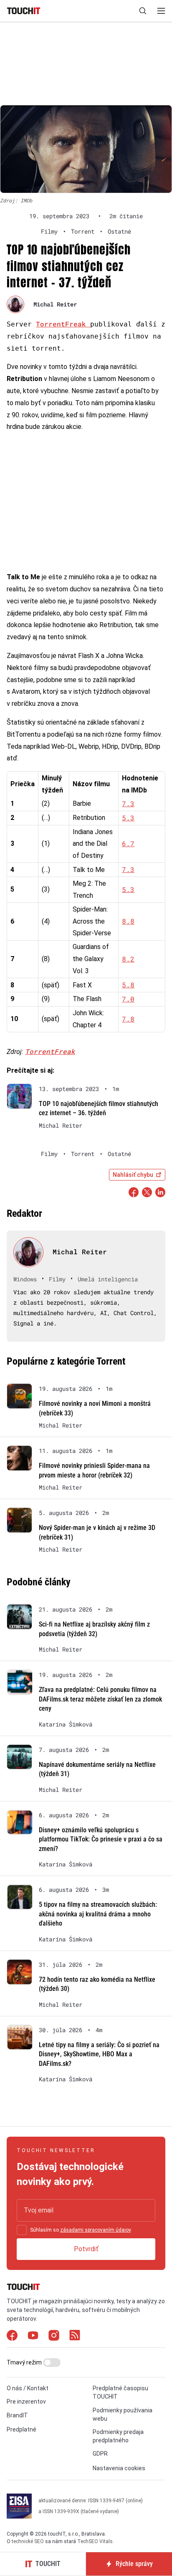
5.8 (128, 985)
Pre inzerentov (26, 2402)
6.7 (128, 843)
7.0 (128, 999)
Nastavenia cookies (119, 2468)
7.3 (128, 803)
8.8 (128, 921)
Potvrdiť (86, 2249)
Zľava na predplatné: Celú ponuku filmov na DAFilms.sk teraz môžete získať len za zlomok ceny (100, 1699)
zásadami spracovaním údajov (95, 2230)
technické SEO (28, 2541)
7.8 (128, 1019)
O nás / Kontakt (28, 2388)
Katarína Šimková (66, 1724)
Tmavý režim (25, 2362)
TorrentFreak (63, 324)
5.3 (128, 818)
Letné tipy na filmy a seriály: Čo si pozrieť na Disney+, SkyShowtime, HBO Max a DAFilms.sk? (99, 2054)
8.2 (128, 959)
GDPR (100, 2454)
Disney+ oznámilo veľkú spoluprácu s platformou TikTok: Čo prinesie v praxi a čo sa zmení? (101, 1839)
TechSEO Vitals (95, 2541)
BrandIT (17, 2415)
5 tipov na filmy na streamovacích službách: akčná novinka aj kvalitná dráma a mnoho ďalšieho (98, 1914)
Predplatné (21, 2429)
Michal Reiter (55, 304)
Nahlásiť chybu (133, 1175)
